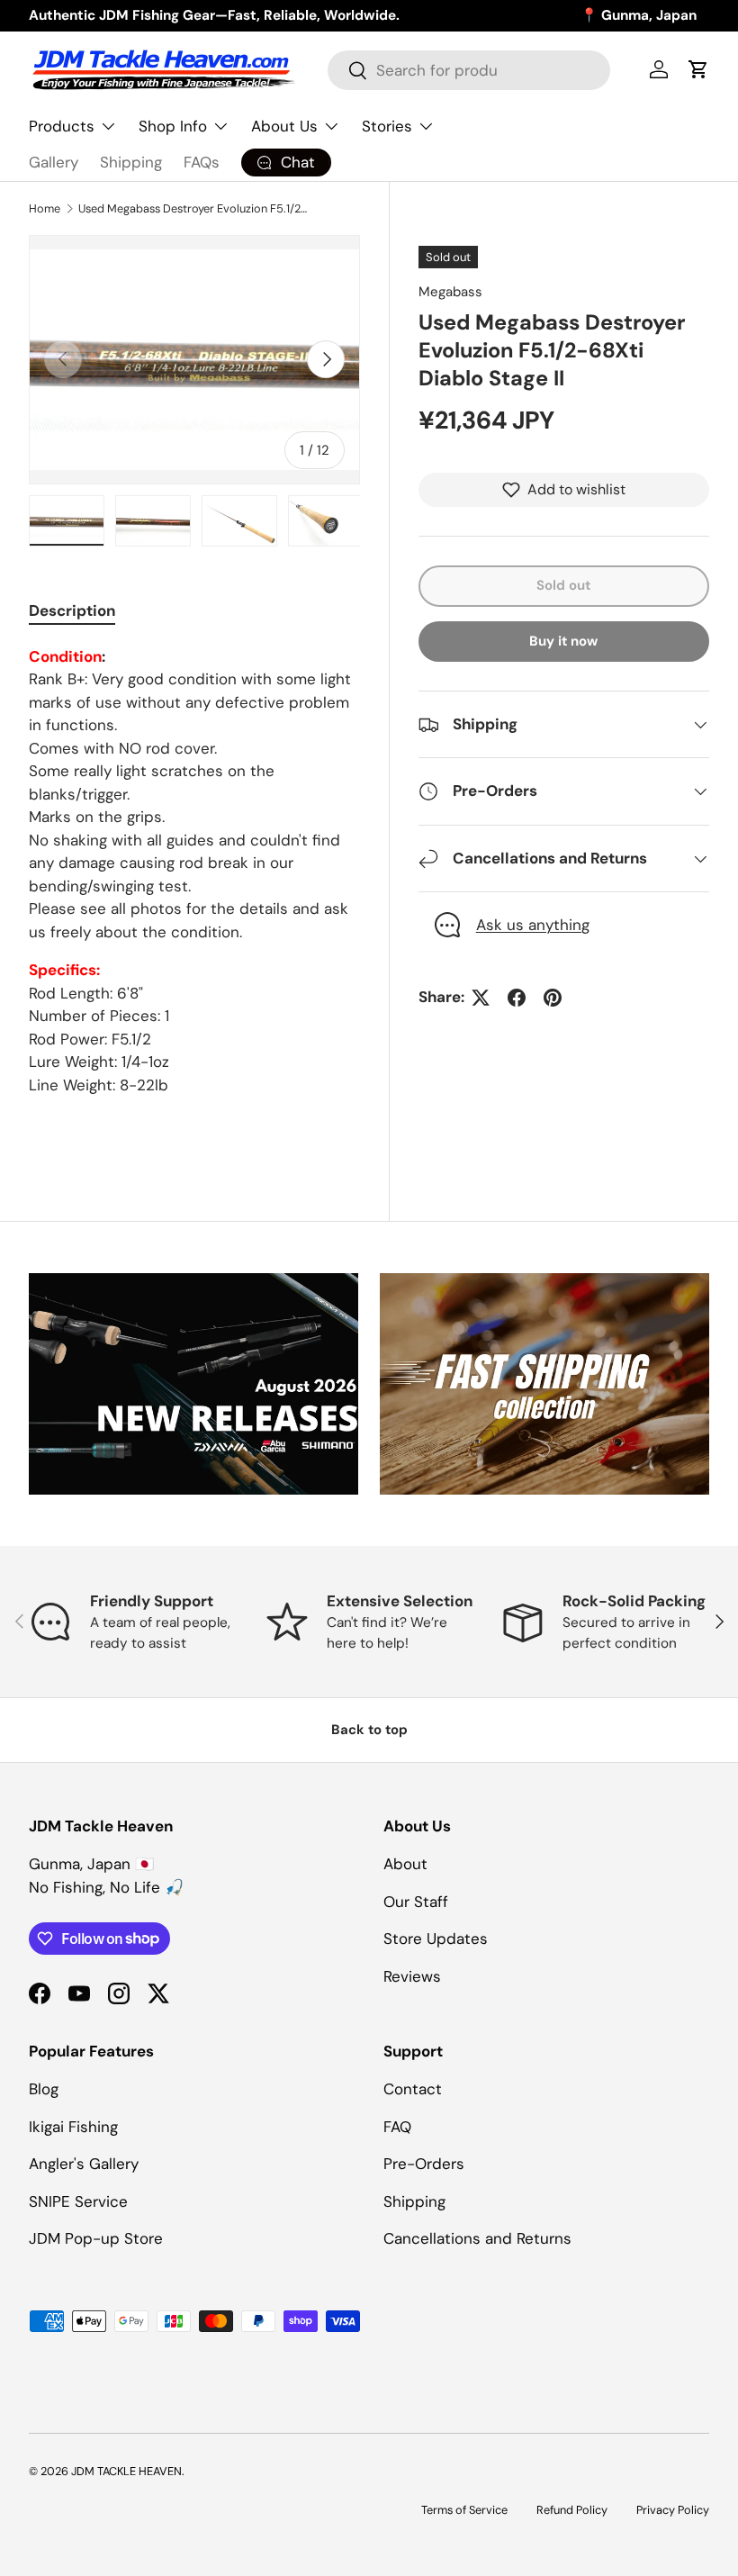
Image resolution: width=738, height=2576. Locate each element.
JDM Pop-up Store (96, 2238)
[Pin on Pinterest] (553, 998)
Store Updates (436, 1939)
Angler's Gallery (84, 2164)
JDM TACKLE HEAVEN (126, 2471)
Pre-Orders (424, 2164)
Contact (413, 2089)
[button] (698, 69)
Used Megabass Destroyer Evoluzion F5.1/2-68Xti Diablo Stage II (193, 208)
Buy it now (563, 641)
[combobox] (469, 70)
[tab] (72, 610)
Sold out (563, 585)
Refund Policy (572, 2510)
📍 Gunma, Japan (639, 15)
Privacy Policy (673, 2510)
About (405, 1864)
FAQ (397, 2127)
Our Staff (416, 1902)
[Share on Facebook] (517, 998)
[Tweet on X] (481, 998)
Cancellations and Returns (477, 2238)
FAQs (202, 162)
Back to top (369, 1730)
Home (45, 208)
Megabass (450, 292)
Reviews (412, 1976)
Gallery (54, 162)
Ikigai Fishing (73, 2127)
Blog (44, 2089)
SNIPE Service (78, 2201)
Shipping (131, 162)
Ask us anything (533, 925)
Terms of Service (464, 2510)
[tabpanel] (194, 872)
